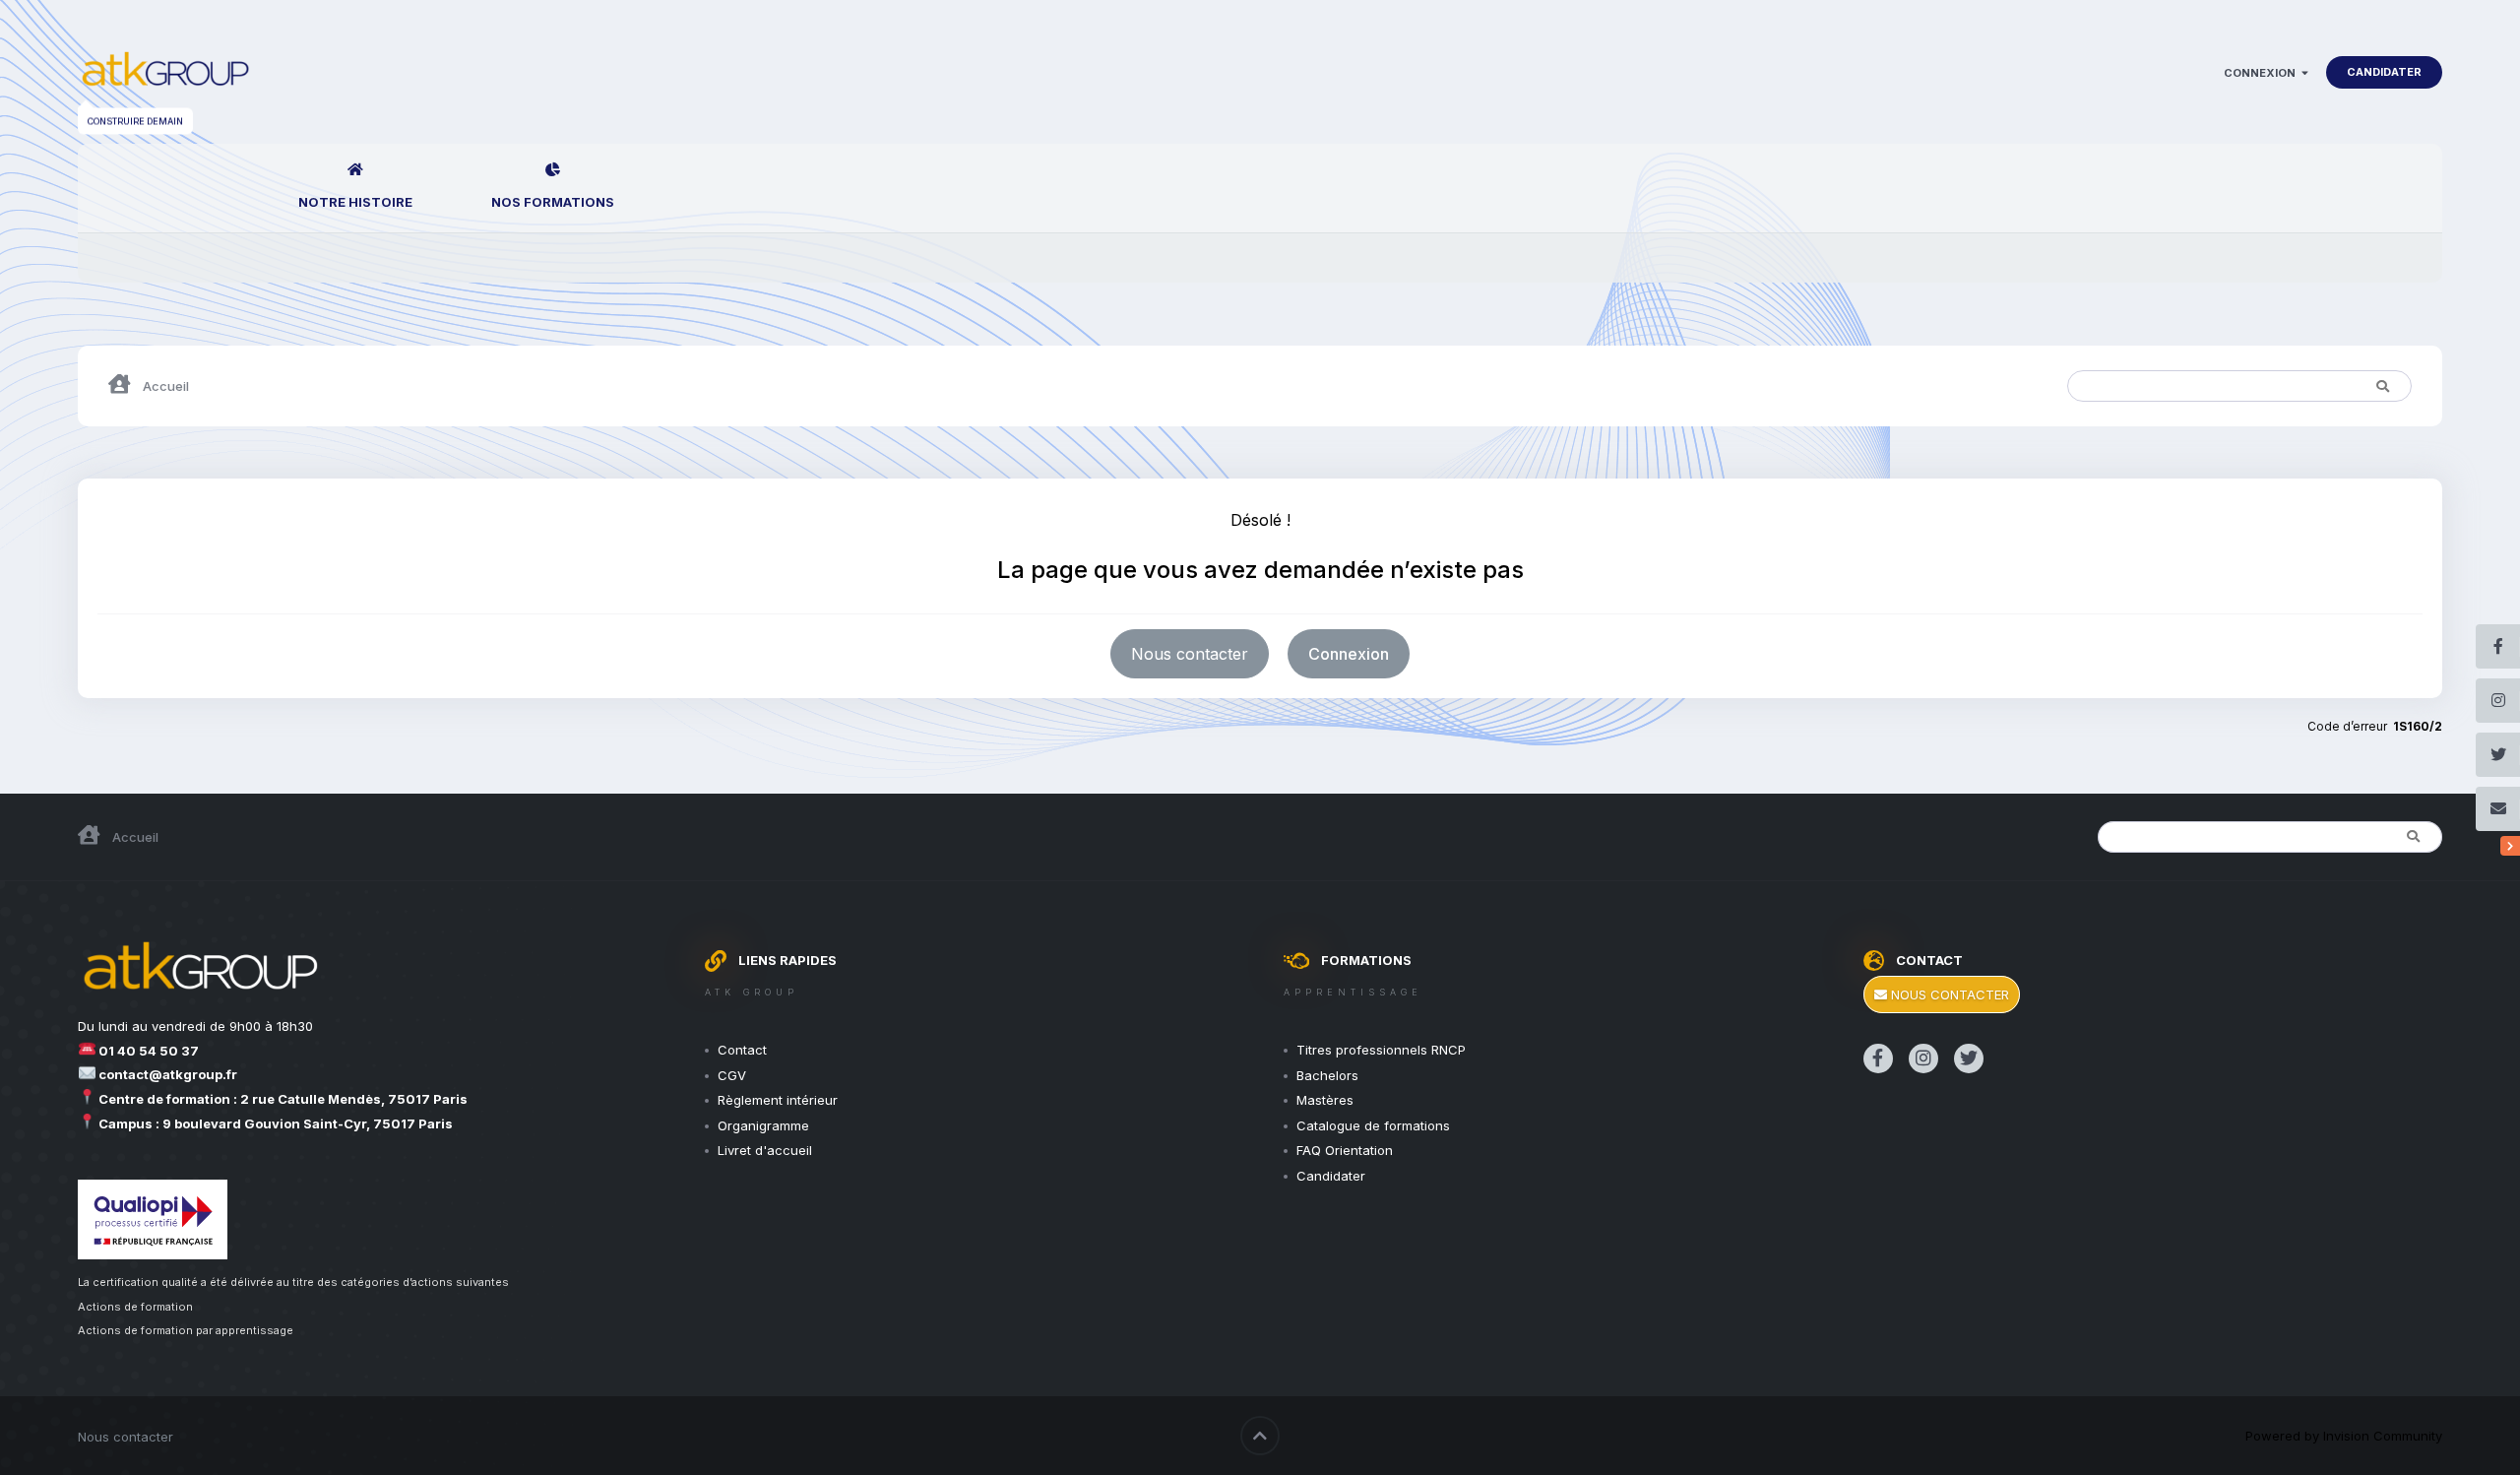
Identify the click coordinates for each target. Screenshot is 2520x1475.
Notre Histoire (355, 202)
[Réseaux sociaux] (2510, 846)
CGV (732, 1075)
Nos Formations (553, 202)
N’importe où (2289, 385)
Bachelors (1327, 1075)
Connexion (2263, 73)
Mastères (1325, 1100)
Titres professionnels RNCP (1381, 1050)
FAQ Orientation (1345, 1150)
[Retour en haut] (1260, 1436)
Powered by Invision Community (2344, 1436)
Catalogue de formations (1373, 1125)
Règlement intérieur (778, 1100)
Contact (742, 1050)
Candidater (2384, 72)
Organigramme (763, 1125)
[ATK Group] (165, 72)
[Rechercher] (2382, 386)
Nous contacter (1190, 654)
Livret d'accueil (765, 1150)
